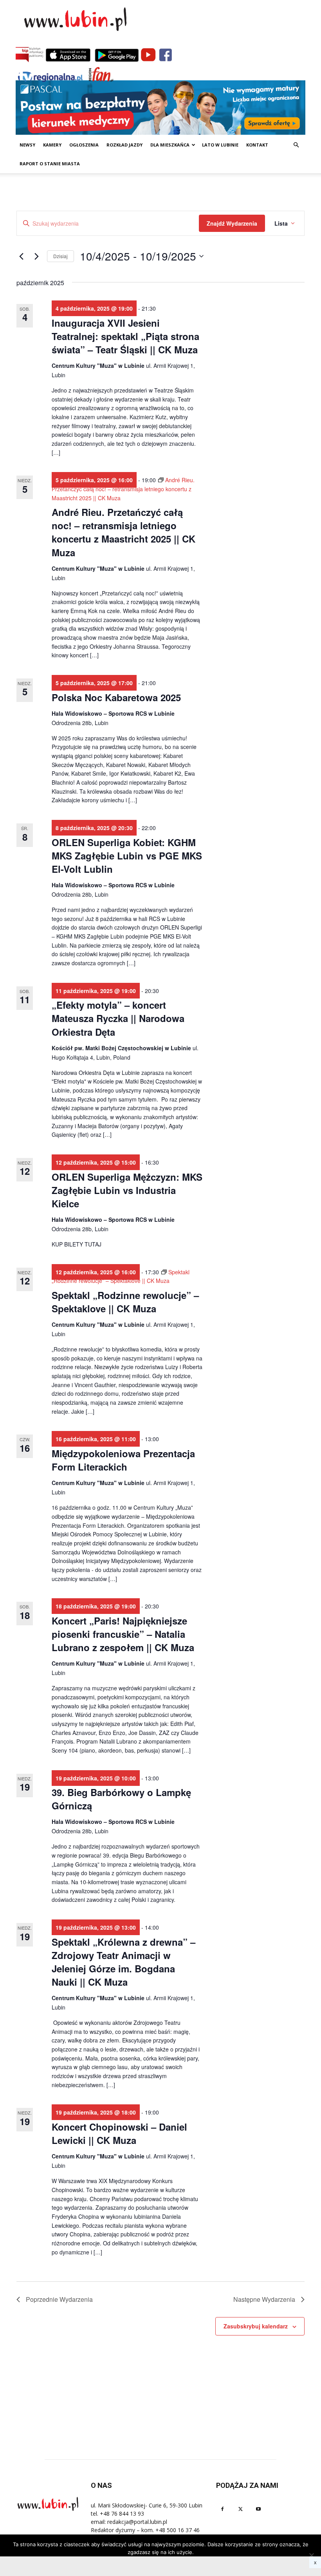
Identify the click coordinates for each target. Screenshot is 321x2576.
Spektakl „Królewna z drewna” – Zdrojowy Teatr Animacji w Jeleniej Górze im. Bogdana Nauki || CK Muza (124, 1962)
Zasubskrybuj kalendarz (256, 2326)
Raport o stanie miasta (50, 164)
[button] (296, 145)
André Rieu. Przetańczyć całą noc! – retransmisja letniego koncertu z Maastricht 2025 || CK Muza (124, 532)
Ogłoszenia (84, 145)
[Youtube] (258, 2509)
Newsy (27, 145)
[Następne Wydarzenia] (36, 256)
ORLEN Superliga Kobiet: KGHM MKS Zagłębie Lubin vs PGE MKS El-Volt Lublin (127, 856)
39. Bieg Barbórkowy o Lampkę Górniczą (121, 1799)
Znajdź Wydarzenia (232, 223)
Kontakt (257, 145)
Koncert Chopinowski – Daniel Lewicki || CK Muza (119, 2133)
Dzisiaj (60, 256)
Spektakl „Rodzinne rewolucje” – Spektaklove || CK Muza (125, 1302)
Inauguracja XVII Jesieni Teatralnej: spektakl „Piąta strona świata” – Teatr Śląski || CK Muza (125, 336)
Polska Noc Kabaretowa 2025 (116, 697)
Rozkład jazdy (124, 145)
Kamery (52, 145)
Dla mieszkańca (170, 145)
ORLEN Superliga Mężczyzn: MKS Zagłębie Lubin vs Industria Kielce (127, 1190)
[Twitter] (240, 2509)
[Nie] (311, 2555)
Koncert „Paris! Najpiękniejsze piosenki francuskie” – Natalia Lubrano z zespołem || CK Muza (123, 1634)
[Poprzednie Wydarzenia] (21, 256)
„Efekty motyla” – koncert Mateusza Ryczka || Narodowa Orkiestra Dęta (118, 1018)
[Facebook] (222, 2509)
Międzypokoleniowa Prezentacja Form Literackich (123, 1460)
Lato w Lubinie (220, 145)
